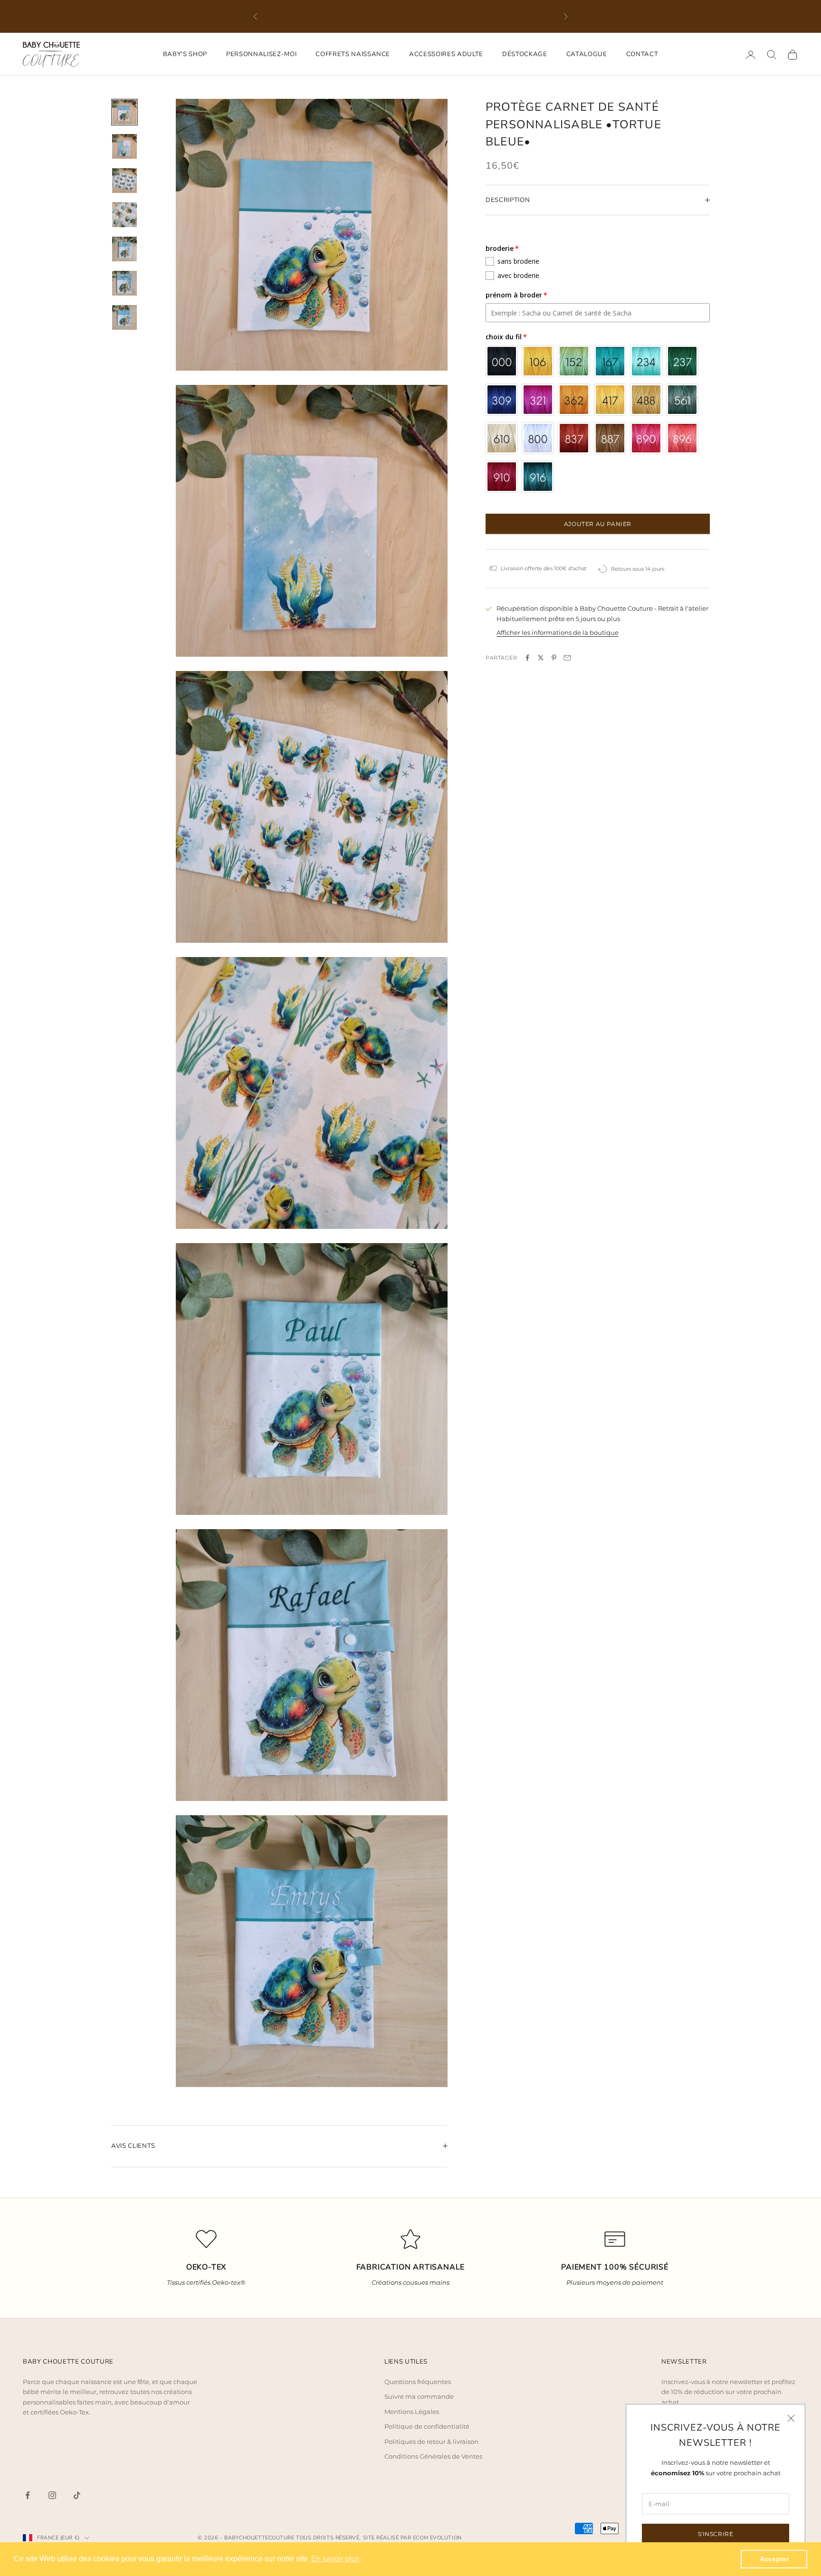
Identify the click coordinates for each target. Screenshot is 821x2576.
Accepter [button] (774, 2559)
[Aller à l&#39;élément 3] (124, 181)
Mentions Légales (412, 2412)
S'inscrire (716, 2534)
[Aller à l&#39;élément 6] (124, 283)
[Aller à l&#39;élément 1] (124, 112)
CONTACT (642, 54)
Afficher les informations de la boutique (558, 632)
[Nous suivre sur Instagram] (52, 2495)
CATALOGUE (587, 54)
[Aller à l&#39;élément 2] (124, 146)
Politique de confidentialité (427, 2426)
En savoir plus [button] (335, 2559)
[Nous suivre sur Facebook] (28, 2495)
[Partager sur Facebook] (527, 658)
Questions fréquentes (418, 2382)
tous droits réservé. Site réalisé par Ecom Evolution (379, 2538)
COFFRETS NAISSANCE (353, 54)
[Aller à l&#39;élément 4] (124, 215)
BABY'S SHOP (185, 54)
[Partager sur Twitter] (541, 658)
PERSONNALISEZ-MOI (261, 54)
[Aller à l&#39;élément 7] (124, 317)
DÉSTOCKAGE (525, 54)
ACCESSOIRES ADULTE (446, 54)
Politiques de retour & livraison (431, 2442)
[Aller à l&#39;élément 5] (124, 249)
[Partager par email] (567, 658)
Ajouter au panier (598, 524)
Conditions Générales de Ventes (433, 2456)
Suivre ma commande (419, 2396)
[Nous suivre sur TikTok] (77, 2495)
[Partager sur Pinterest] (554, 658)
